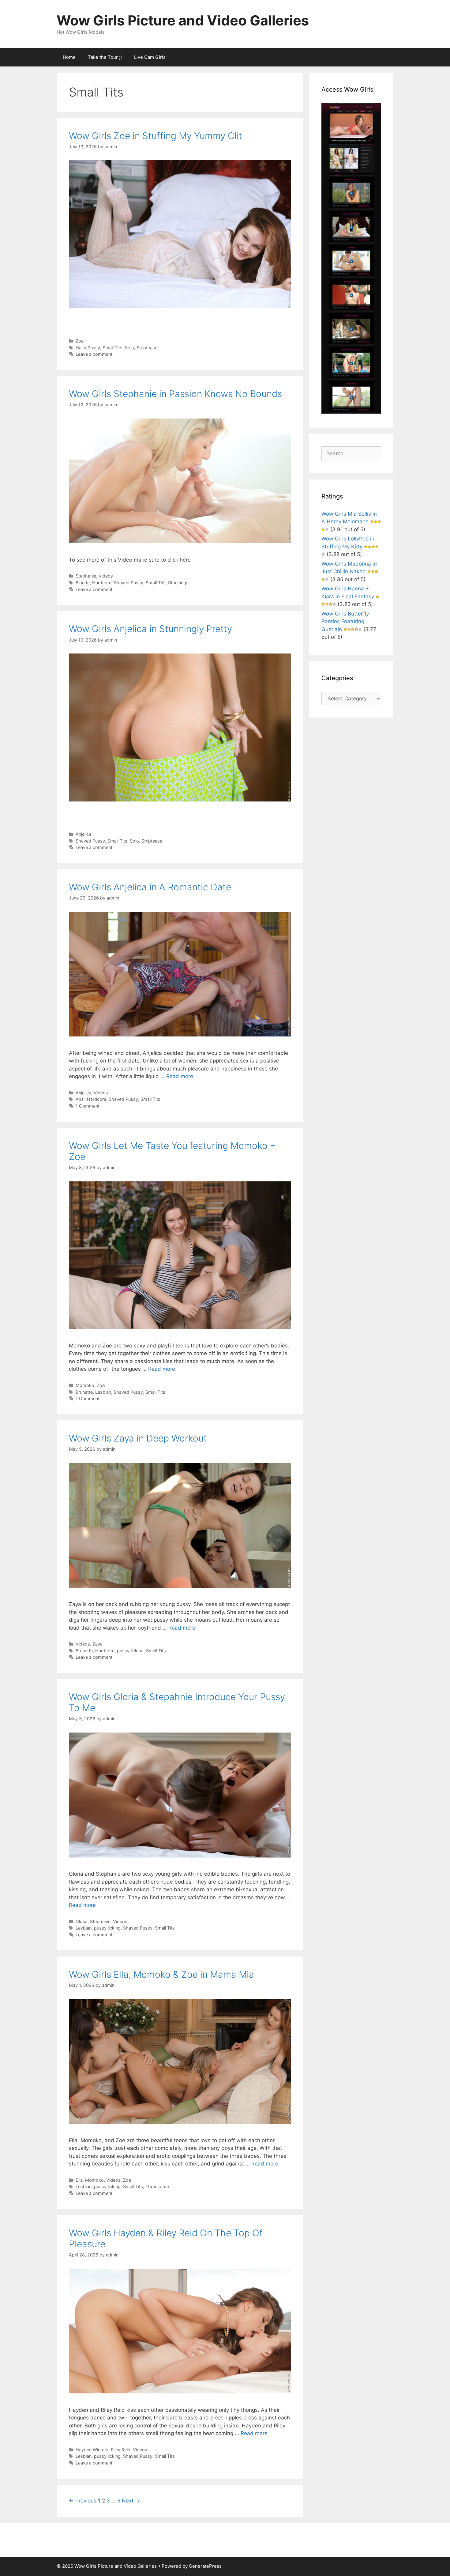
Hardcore (102, 583)
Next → (131, 2501)
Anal (80, 1099)
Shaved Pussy (129, 583)
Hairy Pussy (88, 348)
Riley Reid (121, 2450)
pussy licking (130, 1651)
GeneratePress (205, 2566)
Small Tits (112, 348)
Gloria (82, 1921)
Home (69, 57)
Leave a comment (94, 354)
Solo (129, 348)
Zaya (97, 1644)
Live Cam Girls (150, 57)
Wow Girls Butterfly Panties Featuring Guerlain (345, 621)
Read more (180, 1076)
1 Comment (88, 1106)
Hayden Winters (92, 2450)
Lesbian (103, 1392)
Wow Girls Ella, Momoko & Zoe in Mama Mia (161, 1974)
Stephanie (86, 576)
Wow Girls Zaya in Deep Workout (138, 1438)
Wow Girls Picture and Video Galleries (183, 20)
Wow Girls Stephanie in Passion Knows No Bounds (175, 394)
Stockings (178, 583)
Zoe (80, 341)
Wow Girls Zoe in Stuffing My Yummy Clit (156, 136)
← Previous (83, 2501)
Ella (79, 2180)
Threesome (157, 2186)
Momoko (85, 1385)
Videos (106, 576)
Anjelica (83, 834)
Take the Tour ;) (105, 57)
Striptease (147, 348)
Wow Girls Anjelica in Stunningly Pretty (150, 629)
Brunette (84, 1392)
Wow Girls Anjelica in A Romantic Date (150, 887)
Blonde (83, 583)
